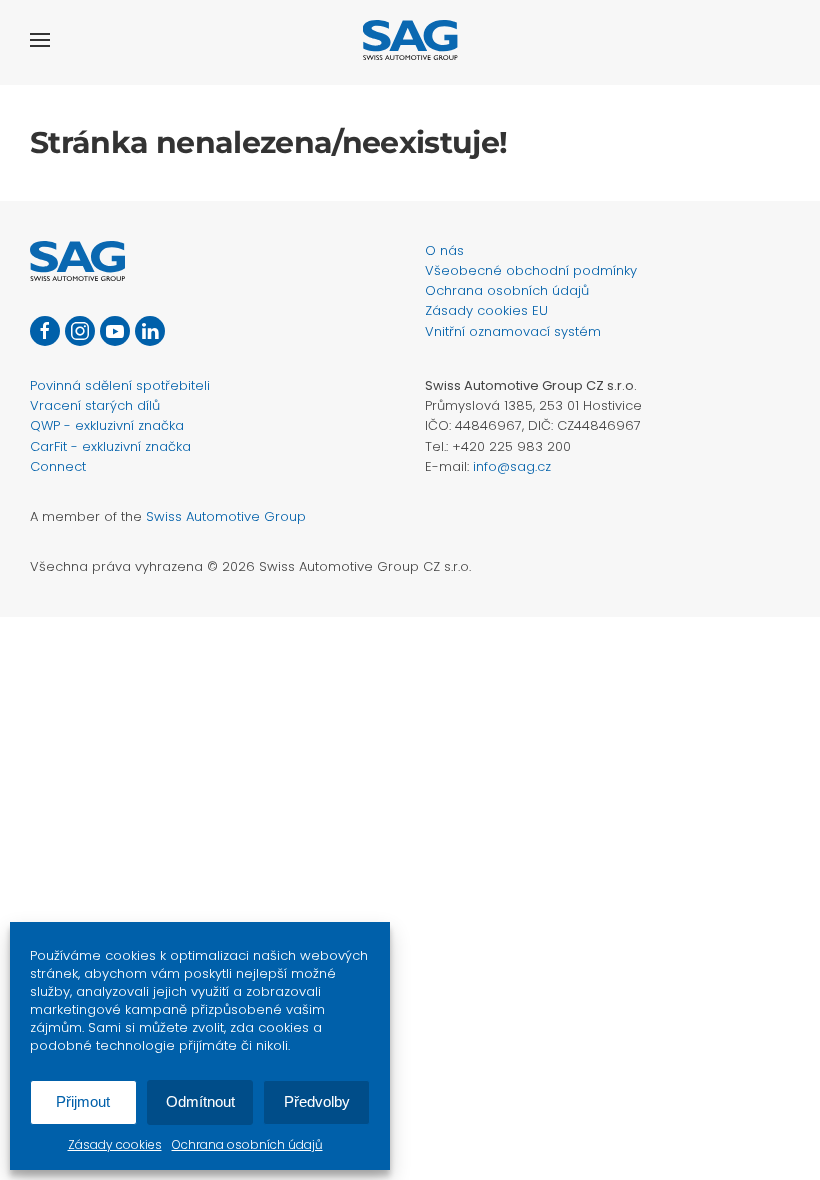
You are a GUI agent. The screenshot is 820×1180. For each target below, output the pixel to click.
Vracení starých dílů (95, 405)
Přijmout (83, 1101)
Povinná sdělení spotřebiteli (120, 385)
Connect (58, 466)
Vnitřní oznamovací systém (513, 331)
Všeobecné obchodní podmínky (531, 270)
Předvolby (317, 1101)
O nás (444, 250)
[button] (40, 40)
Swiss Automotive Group (226, 516)
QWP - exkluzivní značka (107, 425)
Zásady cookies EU (486, 310)
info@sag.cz (512, 466)
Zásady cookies (115, 1144)
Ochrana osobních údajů (247, 1144)
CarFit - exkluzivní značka (110, 446)
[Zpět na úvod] (410, 40)
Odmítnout (200, 1101)
